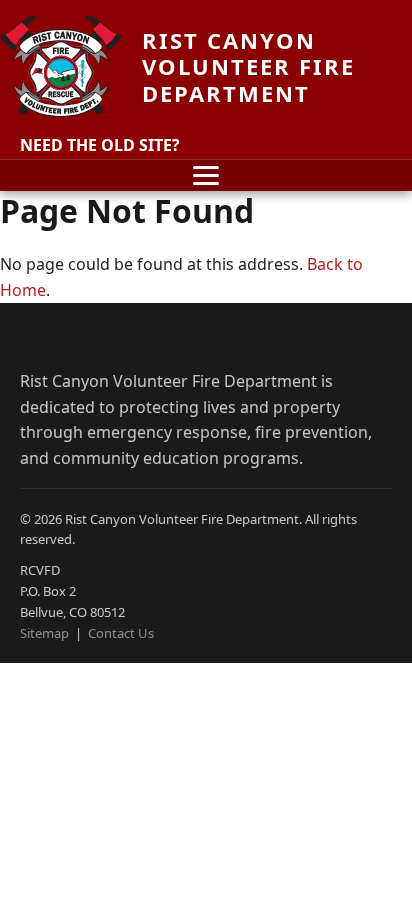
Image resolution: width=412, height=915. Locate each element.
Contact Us (121, 633)
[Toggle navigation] (206, 175)
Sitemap (44, 633)
